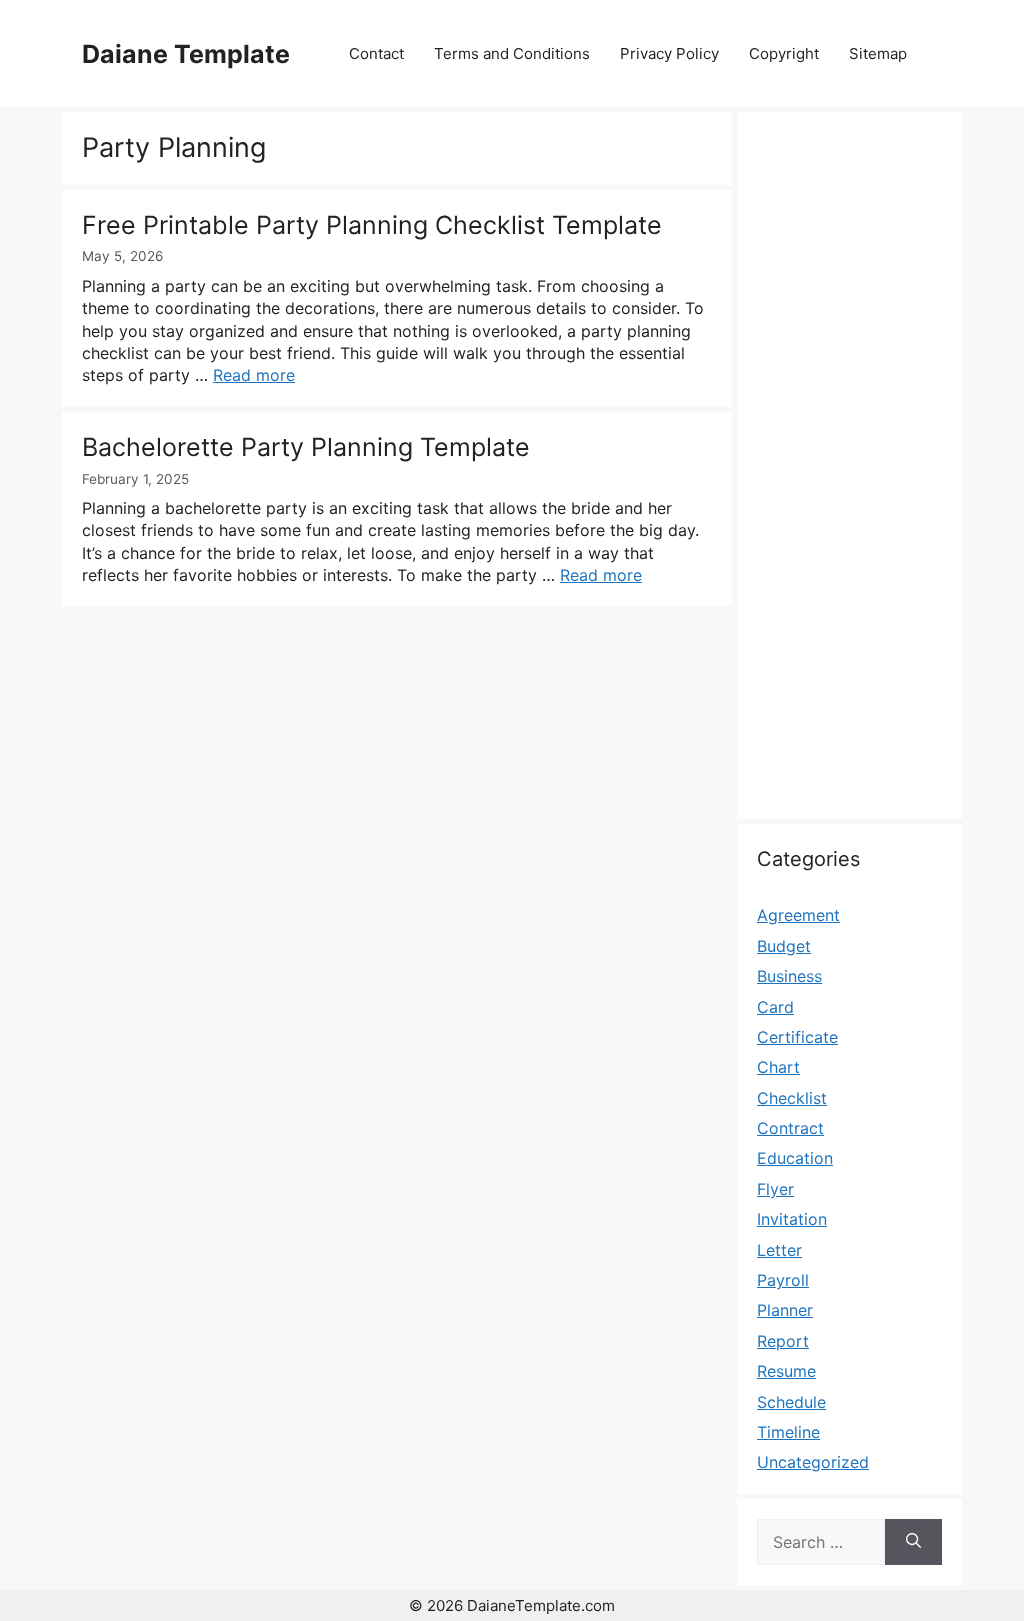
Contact (376, 53)
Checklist (792, 1098)
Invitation (792, 1219)
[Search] (913, 1542)
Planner (785, 1310)
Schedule (791, 1402)
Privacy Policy (669, 53)
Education (795, 1158)
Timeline (788, 1432)
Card (775, 1007)
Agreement (798, 915)
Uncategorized (813, 1462)
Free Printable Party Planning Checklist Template (372, 225)
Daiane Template (186, 54)
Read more (254, 375)
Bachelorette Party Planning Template (306, 447)
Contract (790, 1128)
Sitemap (878, 53)
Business (789, 976)
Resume (786, 1371)
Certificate (797, 1037)
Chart (778, 1067)
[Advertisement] (849, 477)
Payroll (783, 1280)
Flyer (775, 1189)
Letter (779, 1250)
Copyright (784, 53)
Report (783, 1341)
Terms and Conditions (512, 53)
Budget (784, 946)
